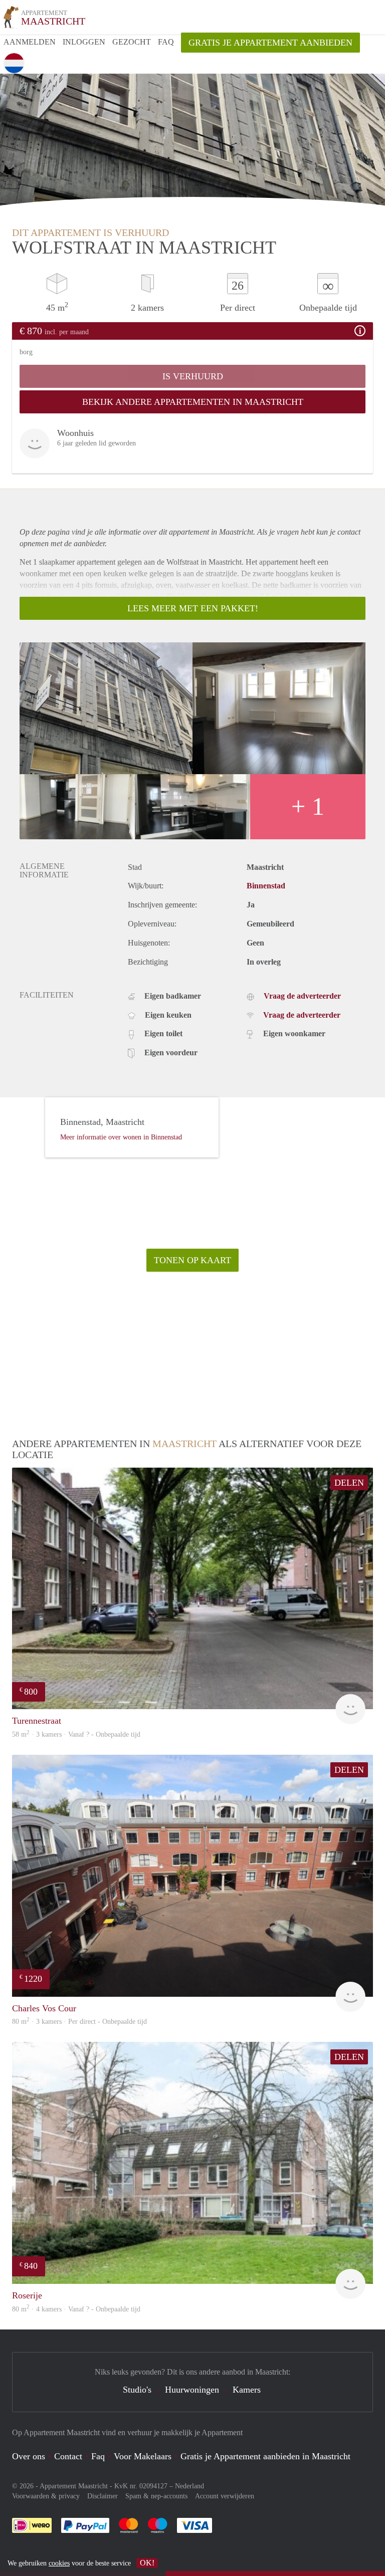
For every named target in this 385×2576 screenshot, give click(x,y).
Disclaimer (103, 2496)
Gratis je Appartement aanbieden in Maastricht (265, 2456)
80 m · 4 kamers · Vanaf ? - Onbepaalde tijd (76, 2309)
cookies (59, 2563)
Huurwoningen (192, 2390)
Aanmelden (30, 42)
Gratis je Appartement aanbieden (270, 43)
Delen (349, 1483)
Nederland (189, 2486)
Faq (98, 2456)
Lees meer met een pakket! (193, 608)
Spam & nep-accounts (156, 2496)
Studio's (137, 2390)
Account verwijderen (225, 2496)
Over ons (29, 2456)
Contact (68, 2456)
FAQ (166, 42)
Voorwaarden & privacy (46, 2496)
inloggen (84, 42)
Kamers (247, 2390)
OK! (147, 2563)
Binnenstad (266, 886)
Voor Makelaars (143, 2456)
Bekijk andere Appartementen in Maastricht (193, 402)
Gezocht (132, 42)
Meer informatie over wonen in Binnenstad (121, 1137)
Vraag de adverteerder (302, 996)
